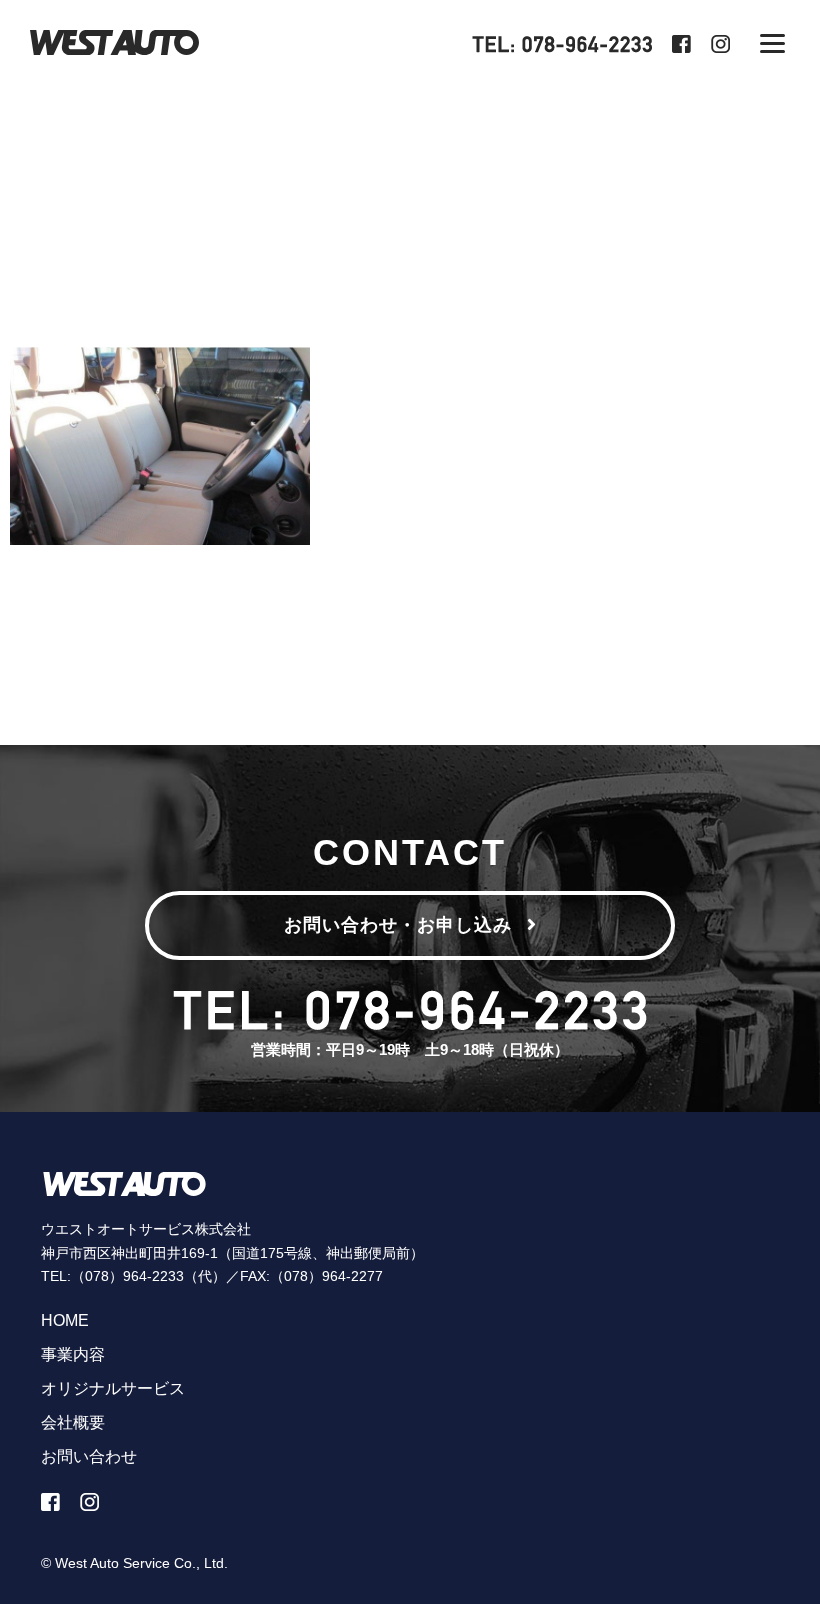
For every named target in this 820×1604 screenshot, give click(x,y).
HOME (65, 1320)
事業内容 (73, 1354)
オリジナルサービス (113, 1388)
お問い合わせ (89, 1456)
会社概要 (73, 1422)
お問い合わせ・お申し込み (398, 925)
